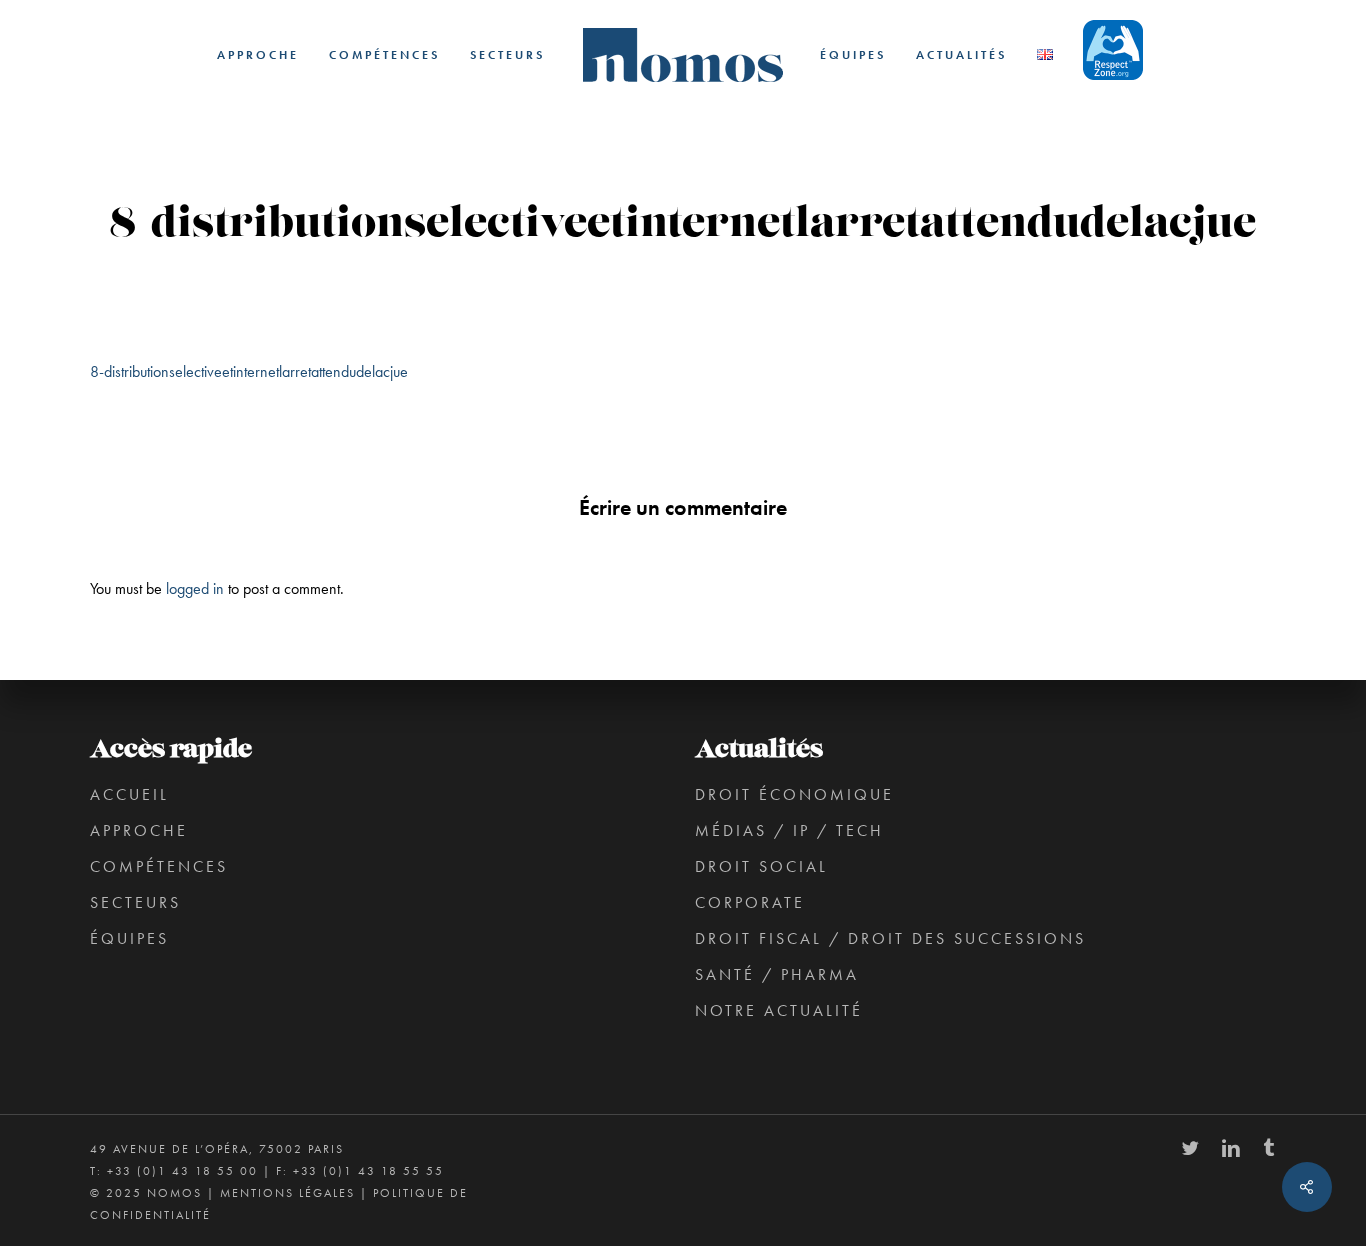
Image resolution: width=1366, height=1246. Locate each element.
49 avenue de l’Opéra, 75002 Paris (217, 1149)
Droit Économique (794, 794)
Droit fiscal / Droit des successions (890, 938)
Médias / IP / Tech (789, 830)
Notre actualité (779, 1010)
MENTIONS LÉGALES (287, 1193)
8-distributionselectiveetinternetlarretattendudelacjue (249, 371)
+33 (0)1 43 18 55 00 (182, 1171)
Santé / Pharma (777, 974)
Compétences (159, 866)
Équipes (129, 938)
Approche (139, 830)
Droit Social (761, 866)
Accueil (129, 794)
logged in (195, 588)
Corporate (750, 902)
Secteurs (135, 902)
